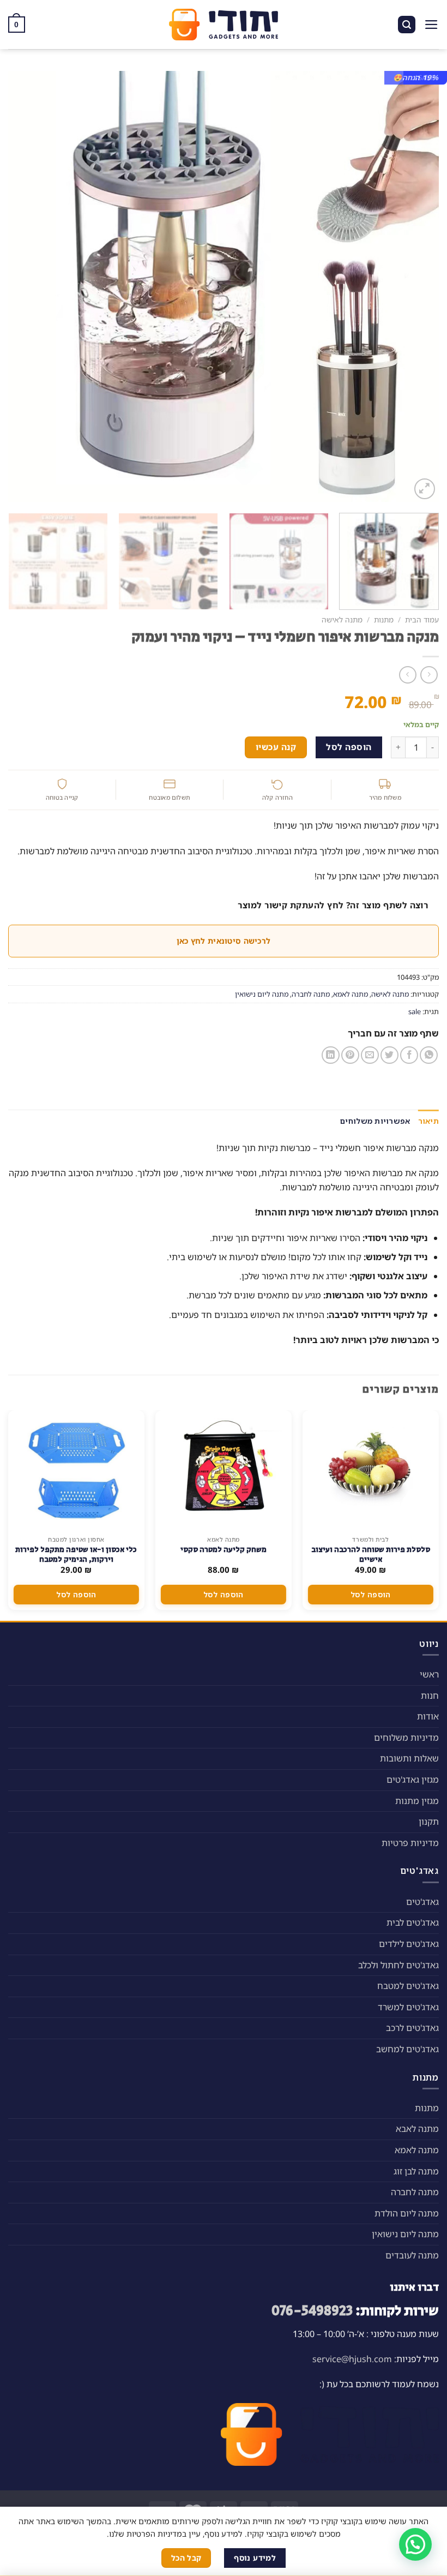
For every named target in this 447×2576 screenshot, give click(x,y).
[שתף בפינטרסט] (350, 1055)
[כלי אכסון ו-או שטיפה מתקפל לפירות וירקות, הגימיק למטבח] (76, 1470)
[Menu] (431, 25)
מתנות (384, 619)
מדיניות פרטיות (410, 1843)
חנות (430, 1696)
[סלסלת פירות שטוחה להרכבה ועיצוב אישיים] (371, 1470)
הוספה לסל (349, 747)
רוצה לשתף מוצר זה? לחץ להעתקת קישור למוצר (333, 905)
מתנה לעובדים (412, 2255)
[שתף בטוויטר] (389, 1055)
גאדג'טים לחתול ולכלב (398, 1965)
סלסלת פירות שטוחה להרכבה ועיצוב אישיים (371, 1555)
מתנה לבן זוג (416, 2171)
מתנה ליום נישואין (262, 994)
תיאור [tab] (428, 1121)
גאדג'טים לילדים (409, 1944)
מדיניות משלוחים (406, 1738)
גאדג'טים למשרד (408, 2007)
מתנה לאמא (351, 994)
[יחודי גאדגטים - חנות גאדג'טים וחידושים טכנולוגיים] (224, 25)
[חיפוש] (407, 25)
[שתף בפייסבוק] (409, 1055)
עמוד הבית (422, 619)
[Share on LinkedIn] (331, 1055)
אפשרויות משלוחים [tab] (375, 1121)
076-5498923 (312, 2311)
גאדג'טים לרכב (412, 2028)
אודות (428, 1716)
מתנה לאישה (342, 619)
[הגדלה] (425, 489)
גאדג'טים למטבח (408, 1986)
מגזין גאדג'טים (413, 1780)
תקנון (429, 1822)
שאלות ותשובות (409, 1758)
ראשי (429, 1674)
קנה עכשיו (276, 747)
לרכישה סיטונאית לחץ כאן (224, 941)
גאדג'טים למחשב (407, 2049)
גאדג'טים (422, 1902)
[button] (415, 2544)
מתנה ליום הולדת (407, 2213)
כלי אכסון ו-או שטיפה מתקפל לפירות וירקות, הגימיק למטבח (76, 1555)
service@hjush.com (352, 2359)
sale (415, 1011)
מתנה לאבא (417, 2129)
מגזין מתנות (417, 1801)
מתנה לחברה (311, 994)
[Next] (22, 286)
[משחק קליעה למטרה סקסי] (224, 1470)
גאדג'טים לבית (413, 1922)
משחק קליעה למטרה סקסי (224, 1550)
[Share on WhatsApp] (429, 1055)
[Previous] (416, 286)
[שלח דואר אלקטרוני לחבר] (370, 1055)
